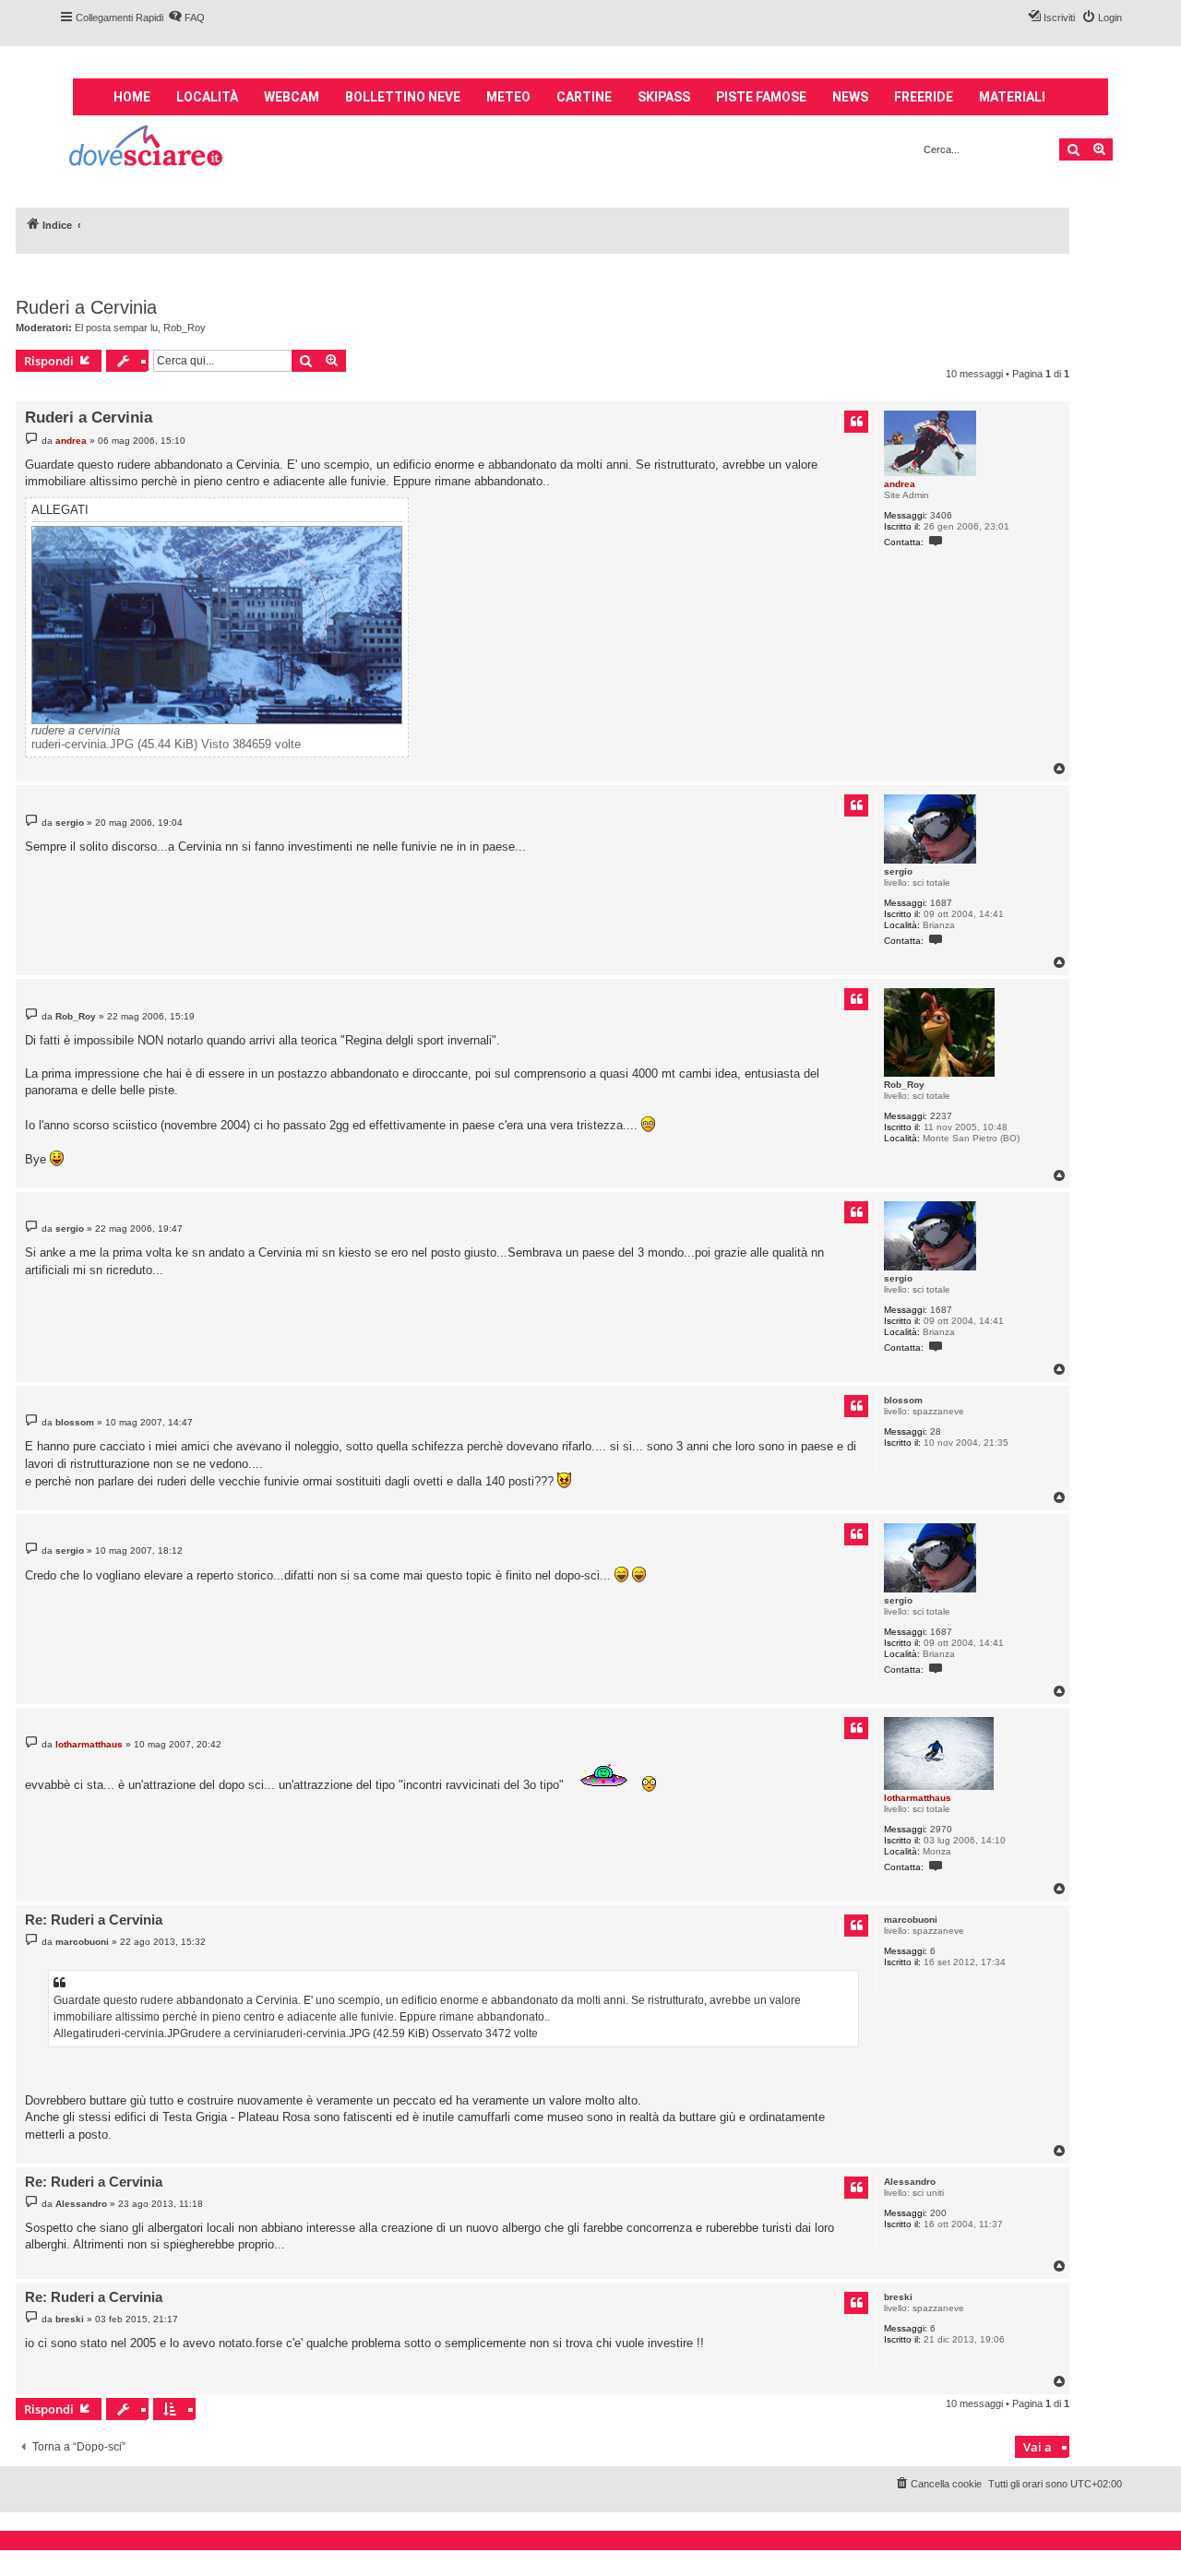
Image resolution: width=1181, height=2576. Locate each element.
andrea (900, 484)
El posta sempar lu (116, 328)
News (850, 97)
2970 (941, 1829)
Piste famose (761, 97)
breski (898, 2297)
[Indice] (147, 148)
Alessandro (910, 2182)
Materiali (1012, 97)
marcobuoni (911, 1920)
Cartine (584, 97)
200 (938, 2213)
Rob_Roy (185, 328)
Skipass (664, 97)
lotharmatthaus (918, 1798)
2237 (941, 1116)
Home (132, 97)
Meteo (508, 97)
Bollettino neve (403, 97)
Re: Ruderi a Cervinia (94, 1920)
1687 (941, 903)
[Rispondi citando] (856, 422)
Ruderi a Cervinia (86, 307)
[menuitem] (186, 18)
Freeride (924, 97)
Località (207, 97)
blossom (903, 1400)
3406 (941, 515)
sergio (898, 871)
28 (936, 1431)
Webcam (292, 97)
